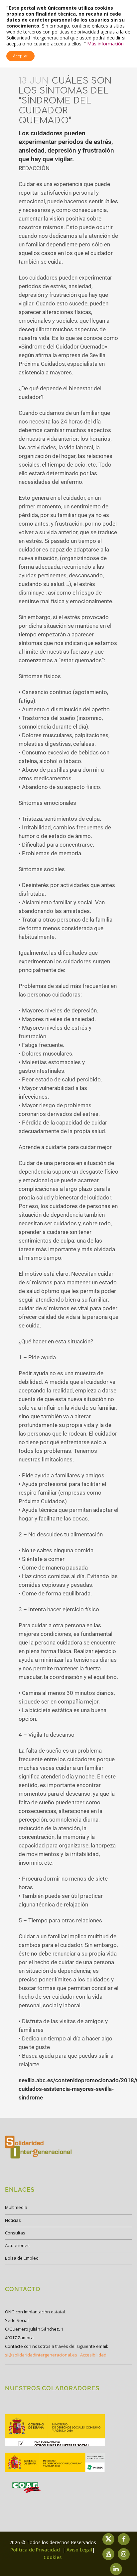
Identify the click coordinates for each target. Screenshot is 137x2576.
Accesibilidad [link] (93, 2355)
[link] (55, 2446)
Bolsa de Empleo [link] (22, 2258)
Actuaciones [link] (17, 2245)
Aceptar (20, 56)
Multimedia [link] (16, 2207)
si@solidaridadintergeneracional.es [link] (41, 2355)
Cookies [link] (53, 2557)
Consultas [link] (15, 2233)
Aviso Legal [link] (79, 2550)
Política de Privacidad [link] (36, 2550)
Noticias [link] (13, 2220)
